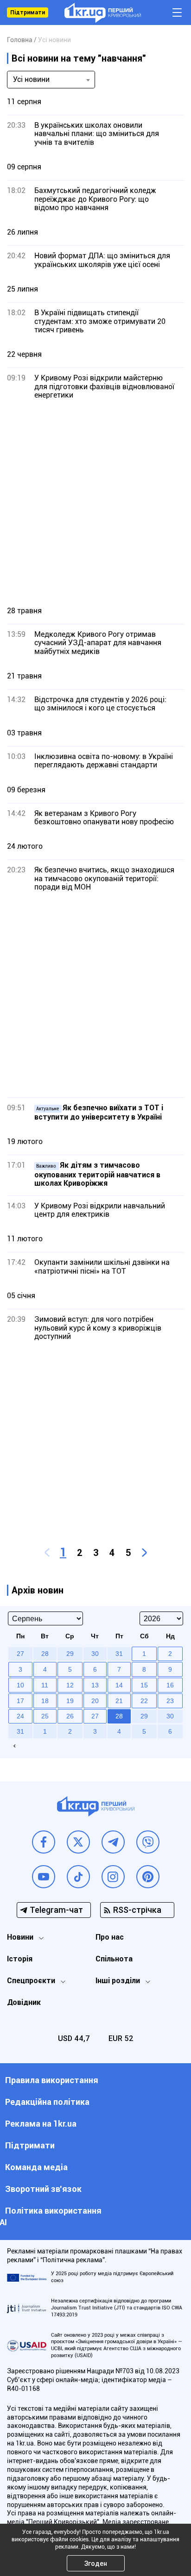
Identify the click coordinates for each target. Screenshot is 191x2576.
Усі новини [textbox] (31, 79)
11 (45, 1685)
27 (95, 1716)
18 (45, 1701)
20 (95, 1701)
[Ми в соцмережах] (44, 1842)
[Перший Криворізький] (103, 13)
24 (20, 1716)
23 (170, 1701)
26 (70, 1716)
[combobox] (51, 80)
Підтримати (28, 12)
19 (70, 1701)
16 (170, 1685)
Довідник (24, 2002)
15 (144, 1685)
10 (20, 1685)
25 (45, 1716)
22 (144, 1701)
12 (70, 1685)
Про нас (110, 1937)
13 (95, 1685)
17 (20, 1701)
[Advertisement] (95, 503)
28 (119, 1716)
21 (119, 1701)
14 (119, 1685)
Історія (20, 1959)
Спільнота (114, 1959)
